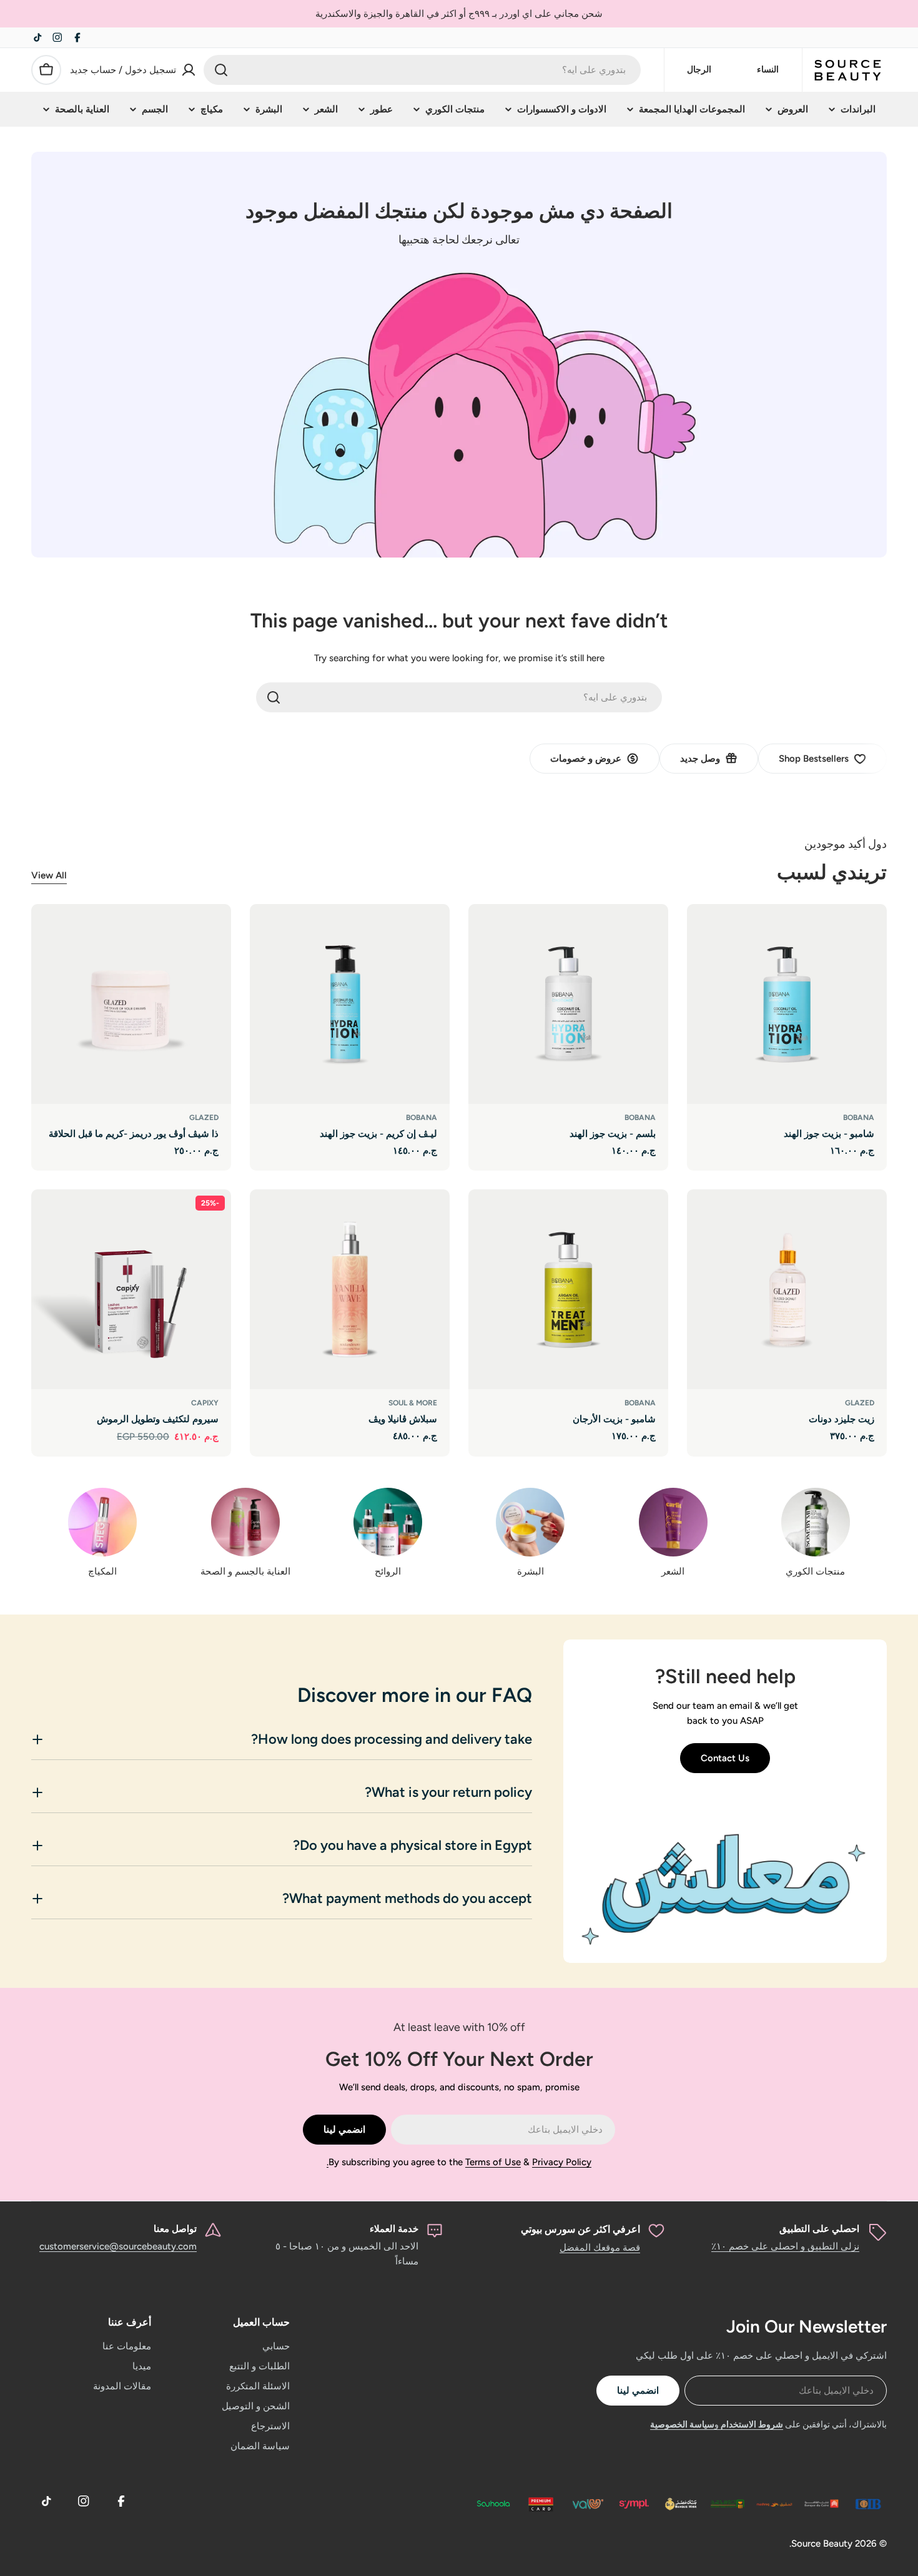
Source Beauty (822, 2544)
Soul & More (413, 1403)
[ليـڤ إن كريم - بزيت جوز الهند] (350, 1004)
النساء (768, 70)
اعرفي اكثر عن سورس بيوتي (580, 2229)
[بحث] (221, 70)
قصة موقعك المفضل (600, 2248)
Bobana (859, 1118)
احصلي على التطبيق (819, 2229)
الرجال (699, 70)
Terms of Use (493, 2162)
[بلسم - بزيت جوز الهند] (568, 1004)
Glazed (204, 1118)
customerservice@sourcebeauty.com (118, 2246)
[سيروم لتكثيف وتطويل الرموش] (131, 1289)
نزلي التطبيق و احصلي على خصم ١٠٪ (785, 2246)
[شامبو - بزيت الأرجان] (568, 1289)
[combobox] (422, 70)
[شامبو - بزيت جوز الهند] (787, 1004)
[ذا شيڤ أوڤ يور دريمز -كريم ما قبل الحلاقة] (131, 1004)
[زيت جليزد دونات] (787, 1289)
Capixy (205, 1403)
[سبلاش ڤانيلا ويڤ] (350, 1289)
